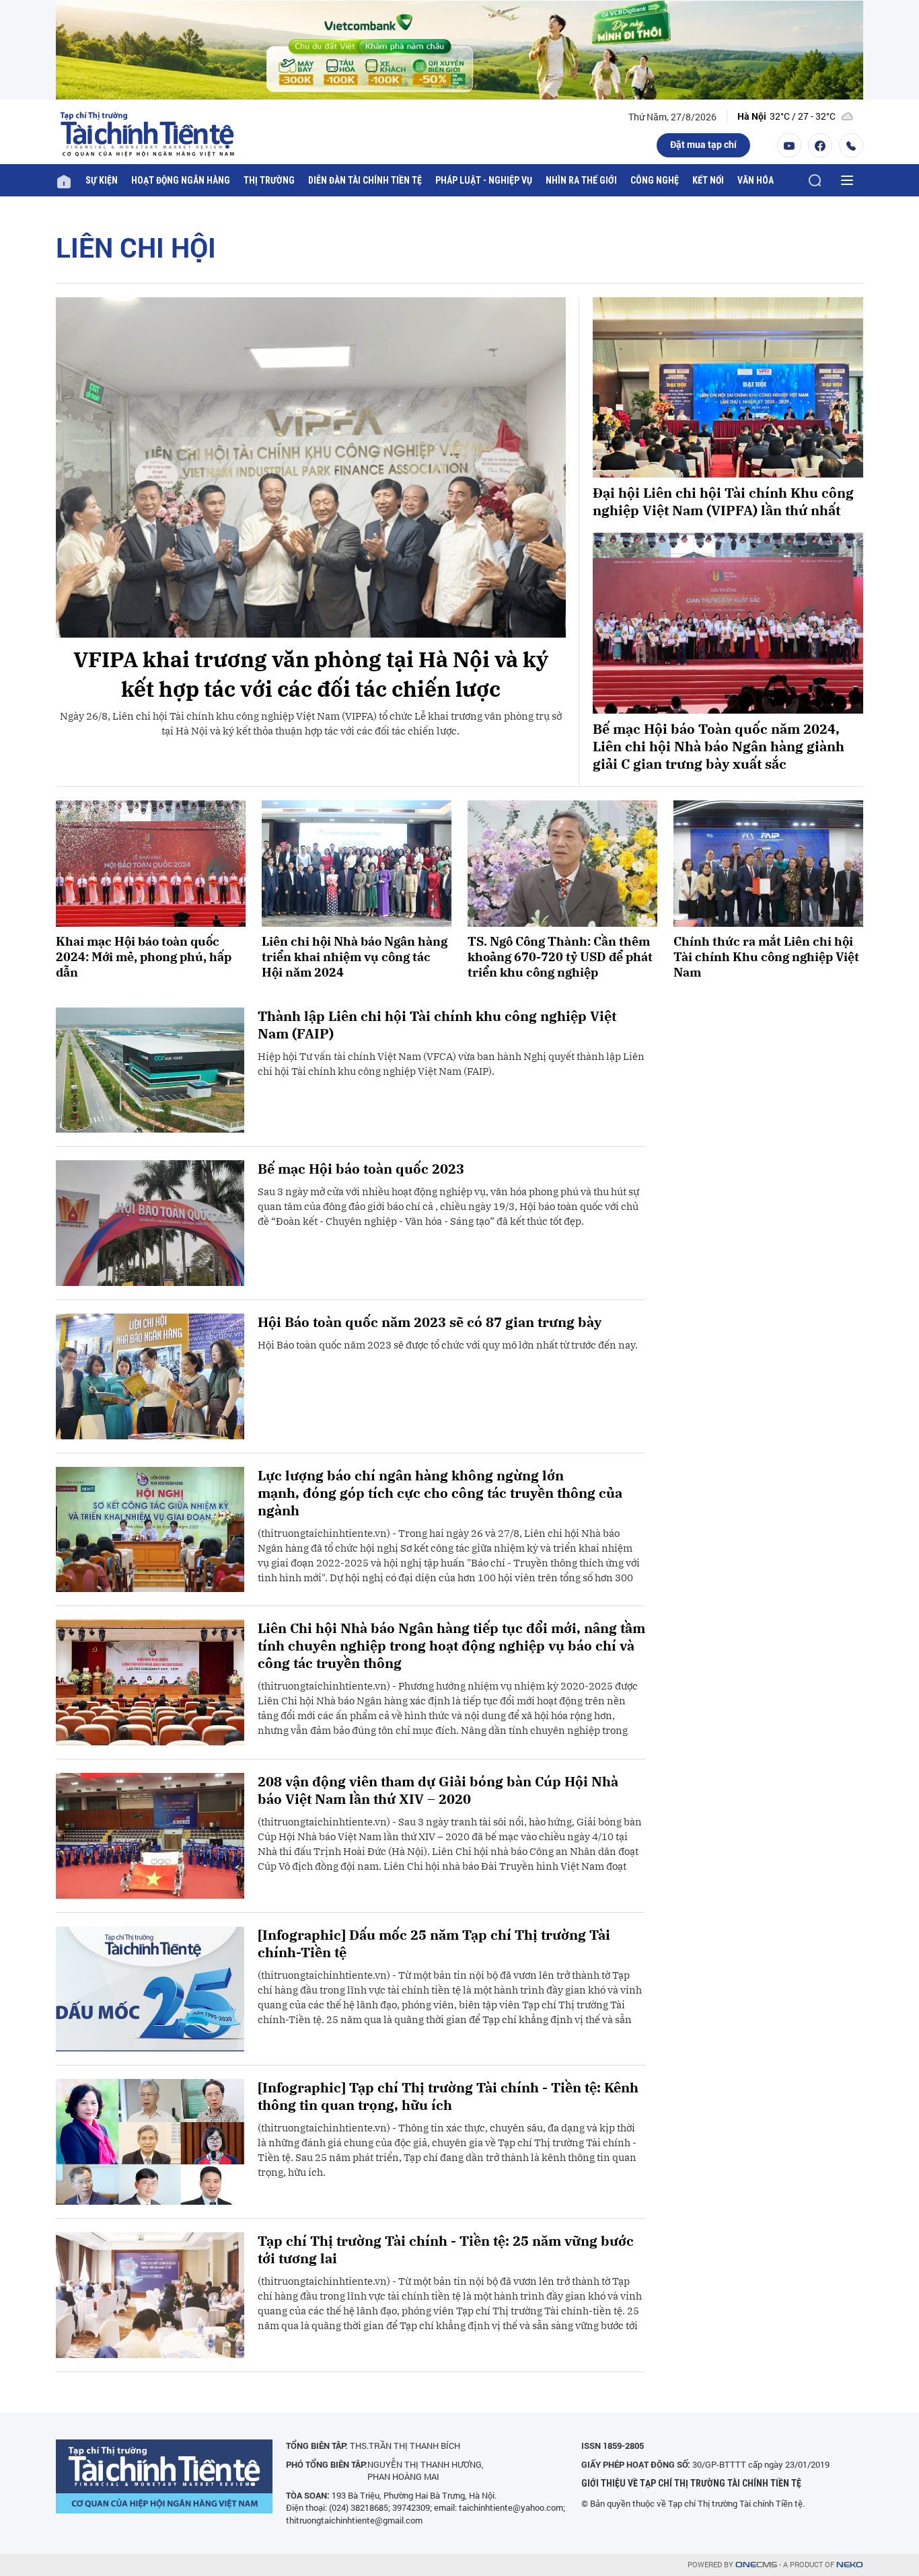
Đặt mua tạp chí (703, 144)
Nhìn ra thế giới (581, 180)
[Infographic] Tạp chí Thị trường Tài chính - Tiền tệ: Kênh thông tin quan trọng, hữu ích (448, 2096)
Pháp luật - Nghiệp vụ (484, 180)
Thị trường (269, 180)
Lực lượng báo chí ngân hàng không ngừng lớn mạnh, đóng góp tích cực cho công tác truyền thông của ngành (440, 1493)
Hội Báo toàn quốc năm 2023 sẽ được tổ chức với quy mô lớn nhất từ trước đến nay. (448, 1345)
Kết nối (708, 180)
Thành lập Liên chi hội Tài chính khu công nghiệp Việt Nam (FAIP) (437, 1025)
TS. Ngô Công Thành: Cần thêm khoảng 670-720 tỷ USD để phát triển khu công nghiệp (560, 957)
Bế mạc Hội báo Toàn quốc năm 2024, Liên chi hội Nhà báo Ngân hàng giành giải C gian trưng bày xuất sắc (719, 747)
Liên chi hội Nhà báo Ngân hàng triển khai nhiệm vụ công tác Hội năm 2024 (355, 957)
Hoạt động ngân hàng (181, 180)
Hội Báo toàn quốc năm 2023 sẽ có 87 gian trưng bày (430, 1322)
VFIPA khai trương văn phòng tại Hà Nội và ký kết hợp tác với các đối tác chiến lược (311, 674)
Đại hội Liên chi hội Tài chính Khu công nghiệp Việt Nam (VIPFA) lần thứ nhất (723, 502)
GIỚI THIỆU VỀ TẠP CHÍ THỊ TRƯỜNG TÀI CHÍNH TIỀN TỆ (691, 2483)
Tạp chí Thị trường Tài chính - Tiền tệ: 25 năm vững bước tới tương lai (446, 2250)
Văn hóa (756, 180)
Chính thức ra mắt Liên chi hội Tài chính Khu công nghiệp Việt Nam (766, 957)
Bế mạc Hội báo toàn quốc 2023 (361, 1169)
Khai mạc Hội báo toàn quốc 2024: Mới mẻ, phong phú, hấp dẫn (144, 957)
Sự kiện (102, 180)
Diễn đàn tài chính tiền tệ (365, 180)
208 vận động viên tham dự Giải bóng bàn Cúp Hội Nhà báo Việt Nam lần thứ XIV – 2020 (438, 1790)
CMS (756, 2565)
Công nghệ (655, 180)
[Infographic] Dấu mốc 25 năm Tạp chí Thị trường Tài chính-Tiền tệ (434, 1944)
